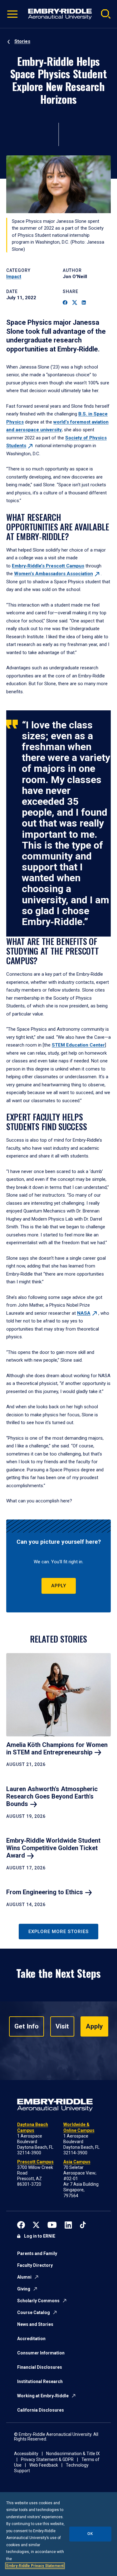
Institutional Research (40, 2381)
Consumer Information (41, 2353)
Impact (14, 277)
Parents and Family (37, 2253)
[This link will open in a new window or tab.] (21, 2224)
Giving (24, 2289)
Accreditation (31, 2339)
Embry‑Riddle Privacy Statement (35, 2566)
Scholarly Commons (38, 2301)
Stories (22, 41)
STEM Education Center (78, 1045)
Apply (59, 1586)
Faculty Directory (35, 2265)
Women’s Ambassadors (54, 574)
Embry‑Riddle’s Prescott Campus (48, 566)
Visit (62, 2026)
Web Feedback (44, 2465)
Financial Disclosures (40, 2367)
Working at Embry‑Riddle (43, 2396)
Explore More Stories (58, 1932)
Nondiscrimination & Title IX (73, 2454)
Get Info (27, 2026)
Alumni (24, 2277)
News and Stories (35, 2324)
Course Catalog (34, 2312)
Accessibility (26, 2454)
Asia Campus (77, 2162)
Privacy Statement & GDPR (47, 2459)
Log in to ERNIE (40, 2236)
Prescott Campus (35, 2162)
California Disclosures (41, 2410)
